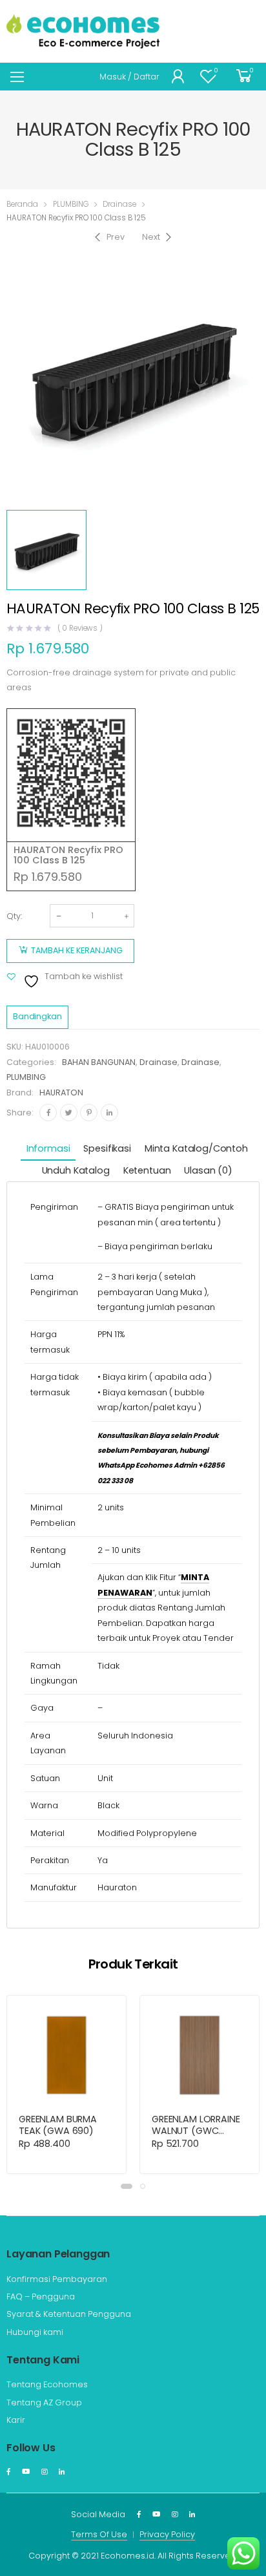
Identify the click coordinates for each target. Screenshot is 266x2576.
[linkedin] (62, 2472)
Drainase (119, 204)
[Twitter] (69, 1113)
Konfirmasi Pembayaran (57, 2279)
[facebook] (8, 2472)
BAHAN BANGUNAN (99, 1062)
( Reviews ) (80, 629)
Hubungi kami (35, 2332)
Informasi (48, 1148)
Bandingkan (37, 1016)
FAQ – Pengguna (41, 2296)
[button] (127, 2186)
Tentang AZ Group (44, 2402)
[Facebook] (48, 1113)
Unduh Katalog (76, 1170)
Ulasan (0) (208, 1170)
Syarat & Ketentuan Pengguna (69, 2314)
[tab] (48, 1149)
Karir (16, 2420)
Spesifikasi (107, 1148)
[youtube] (26, 2472)
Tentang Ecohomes (47, 2384)
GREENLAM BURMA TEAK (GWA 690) (58, 2125)
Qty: (14, 916)
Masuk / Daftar (129, 77)
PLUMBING (71, 204)
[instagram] (44, 2472)
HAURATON (61, 1093)
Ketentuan (147, 1170)
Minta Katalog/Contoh (196, 1148)
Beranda (22, 204)
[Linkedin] (109, 1113)
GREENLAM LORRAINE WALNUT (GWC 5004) (196, 2131)
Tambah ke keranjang (77, 950)
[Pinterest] (89, 1113)
